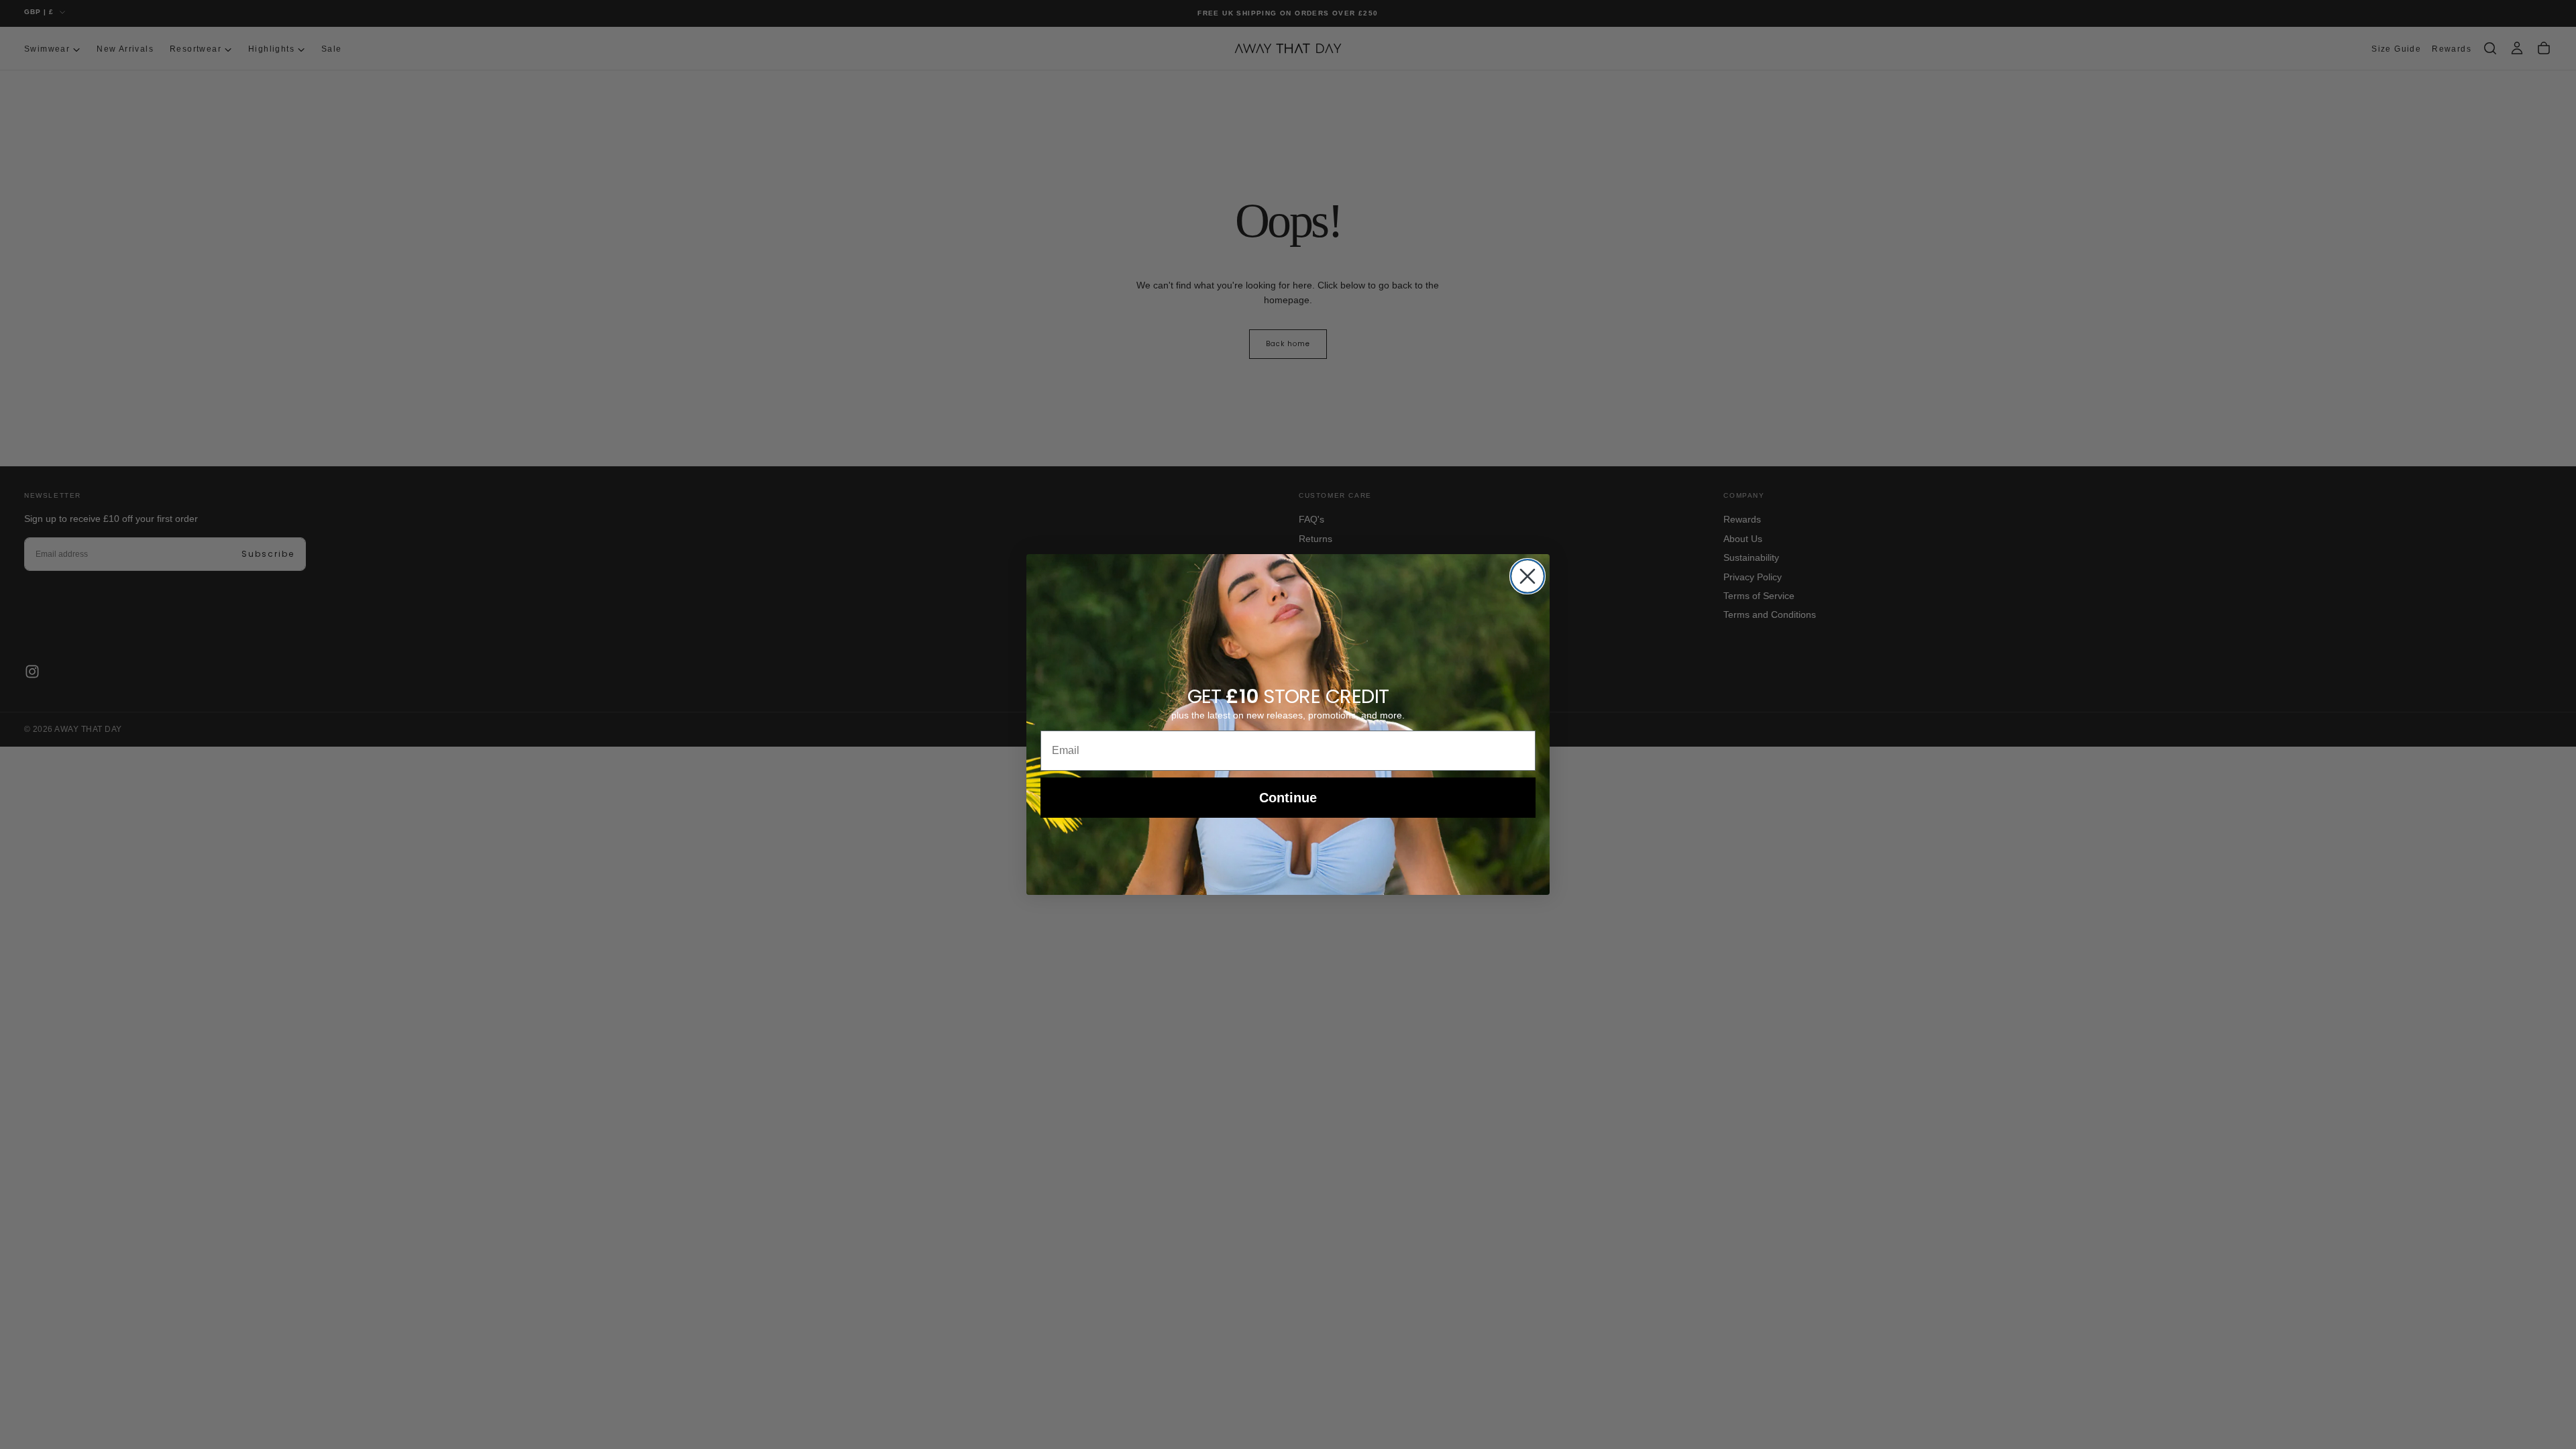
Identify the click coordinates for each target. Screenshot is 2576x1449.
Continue (1288, 798)
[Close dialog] (1527, 576)
